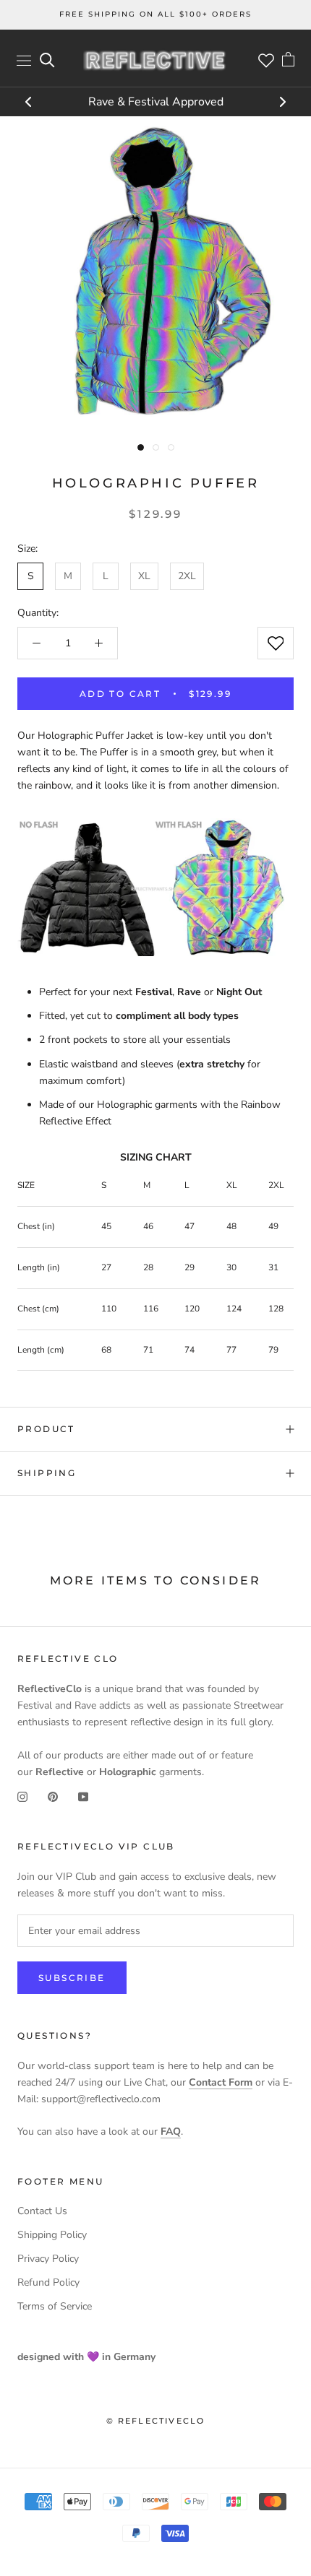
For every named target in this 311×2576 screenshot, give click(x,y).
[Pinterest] (53, 1796)
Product (46, 1429)
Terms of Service (55, 2306)
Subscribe (72, 1978)
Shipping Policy (52, 2235)
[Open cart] (288, 61)
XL (144, 576)
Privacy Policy (48, 2259)
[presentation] (29, 103)
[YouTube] (83, 1796)
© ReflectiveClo (156, 2421)
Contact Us (42, 2211)
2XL (187, 576)
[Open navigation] (24, 60)
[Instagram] (22, 1796)
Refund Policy (48, 2282)
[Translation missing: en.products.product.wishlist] (276, 643)
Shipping (47, 1473)
